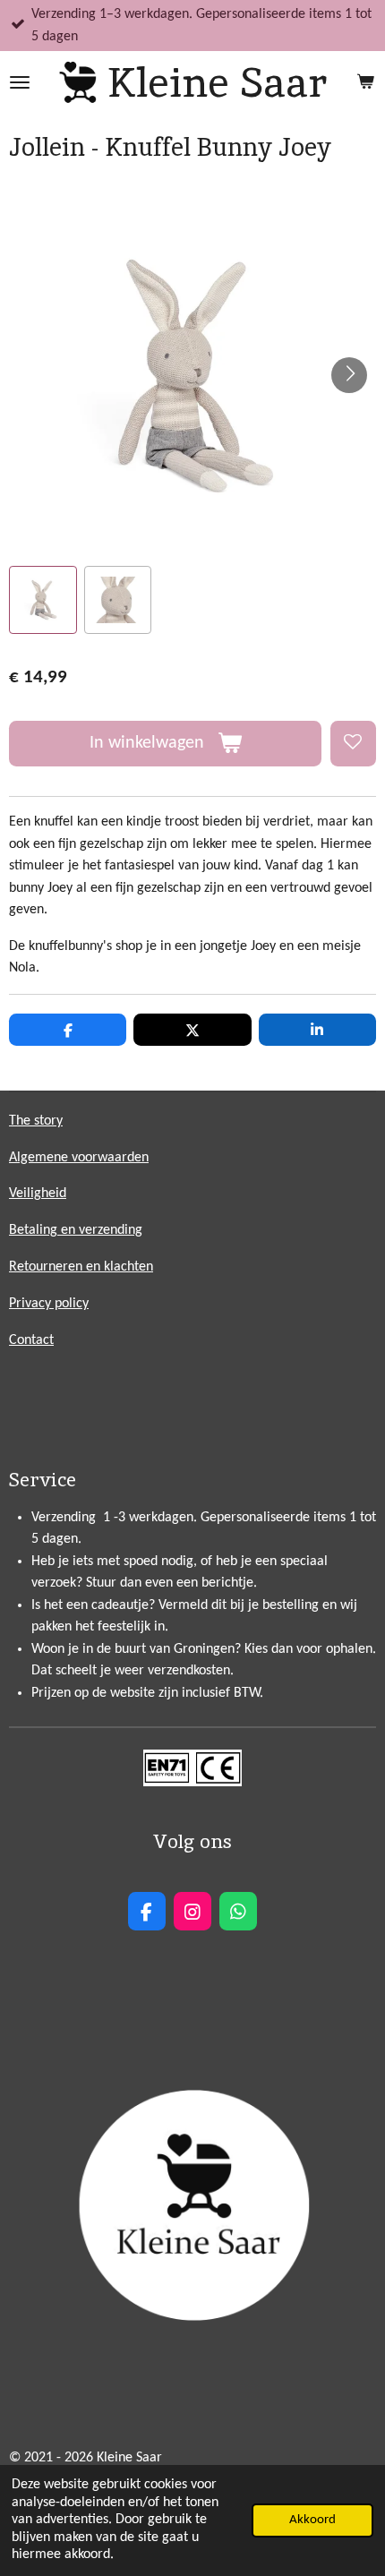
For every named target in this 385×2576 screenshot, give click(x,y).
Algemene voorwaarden (79, 1158)
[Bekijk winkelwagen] (365, 82)
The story (36, 1121)
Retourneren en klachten (81, 1267)
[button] (43, 600)
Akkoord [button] (312, 2520)
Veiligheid (38, 1194)
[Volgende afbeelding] (349, 375)
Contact (31, 1340)
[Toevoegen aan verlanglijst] (353, 744)
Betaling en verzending (76, 1230)
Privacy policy (49, 1304)
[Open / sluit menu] (20, 82)
